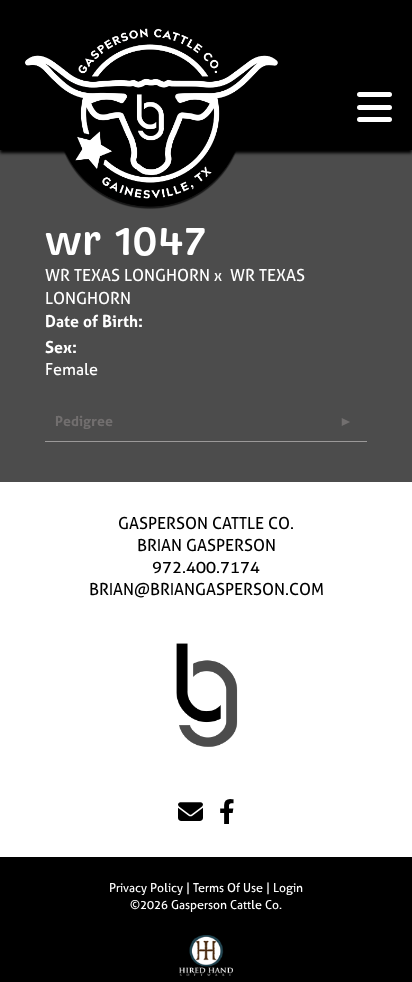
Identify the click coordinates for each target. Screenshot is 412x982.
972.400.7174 (206, 567)
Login (288, 888)
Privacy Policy (146, 888)
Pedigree (84, 420)
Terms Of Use (228, 888)
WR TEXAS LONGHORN (127, 275)
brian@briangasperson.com (206, 589)
